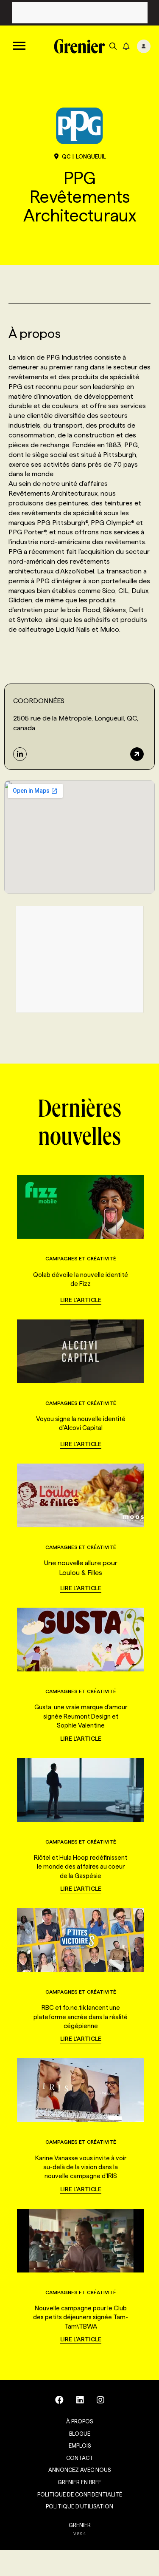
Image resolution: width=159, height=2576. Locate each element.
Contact (80, 2458)
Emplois (80, 2445)
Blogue (80, 2434)
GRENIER (80, 2525)
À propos (79, 2421)
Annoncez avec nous (79, 2470)
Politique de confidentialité (80, 2494)
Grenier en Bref (79, 2482)
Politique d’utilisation (79, 2506)
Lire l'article (81, 1300)
